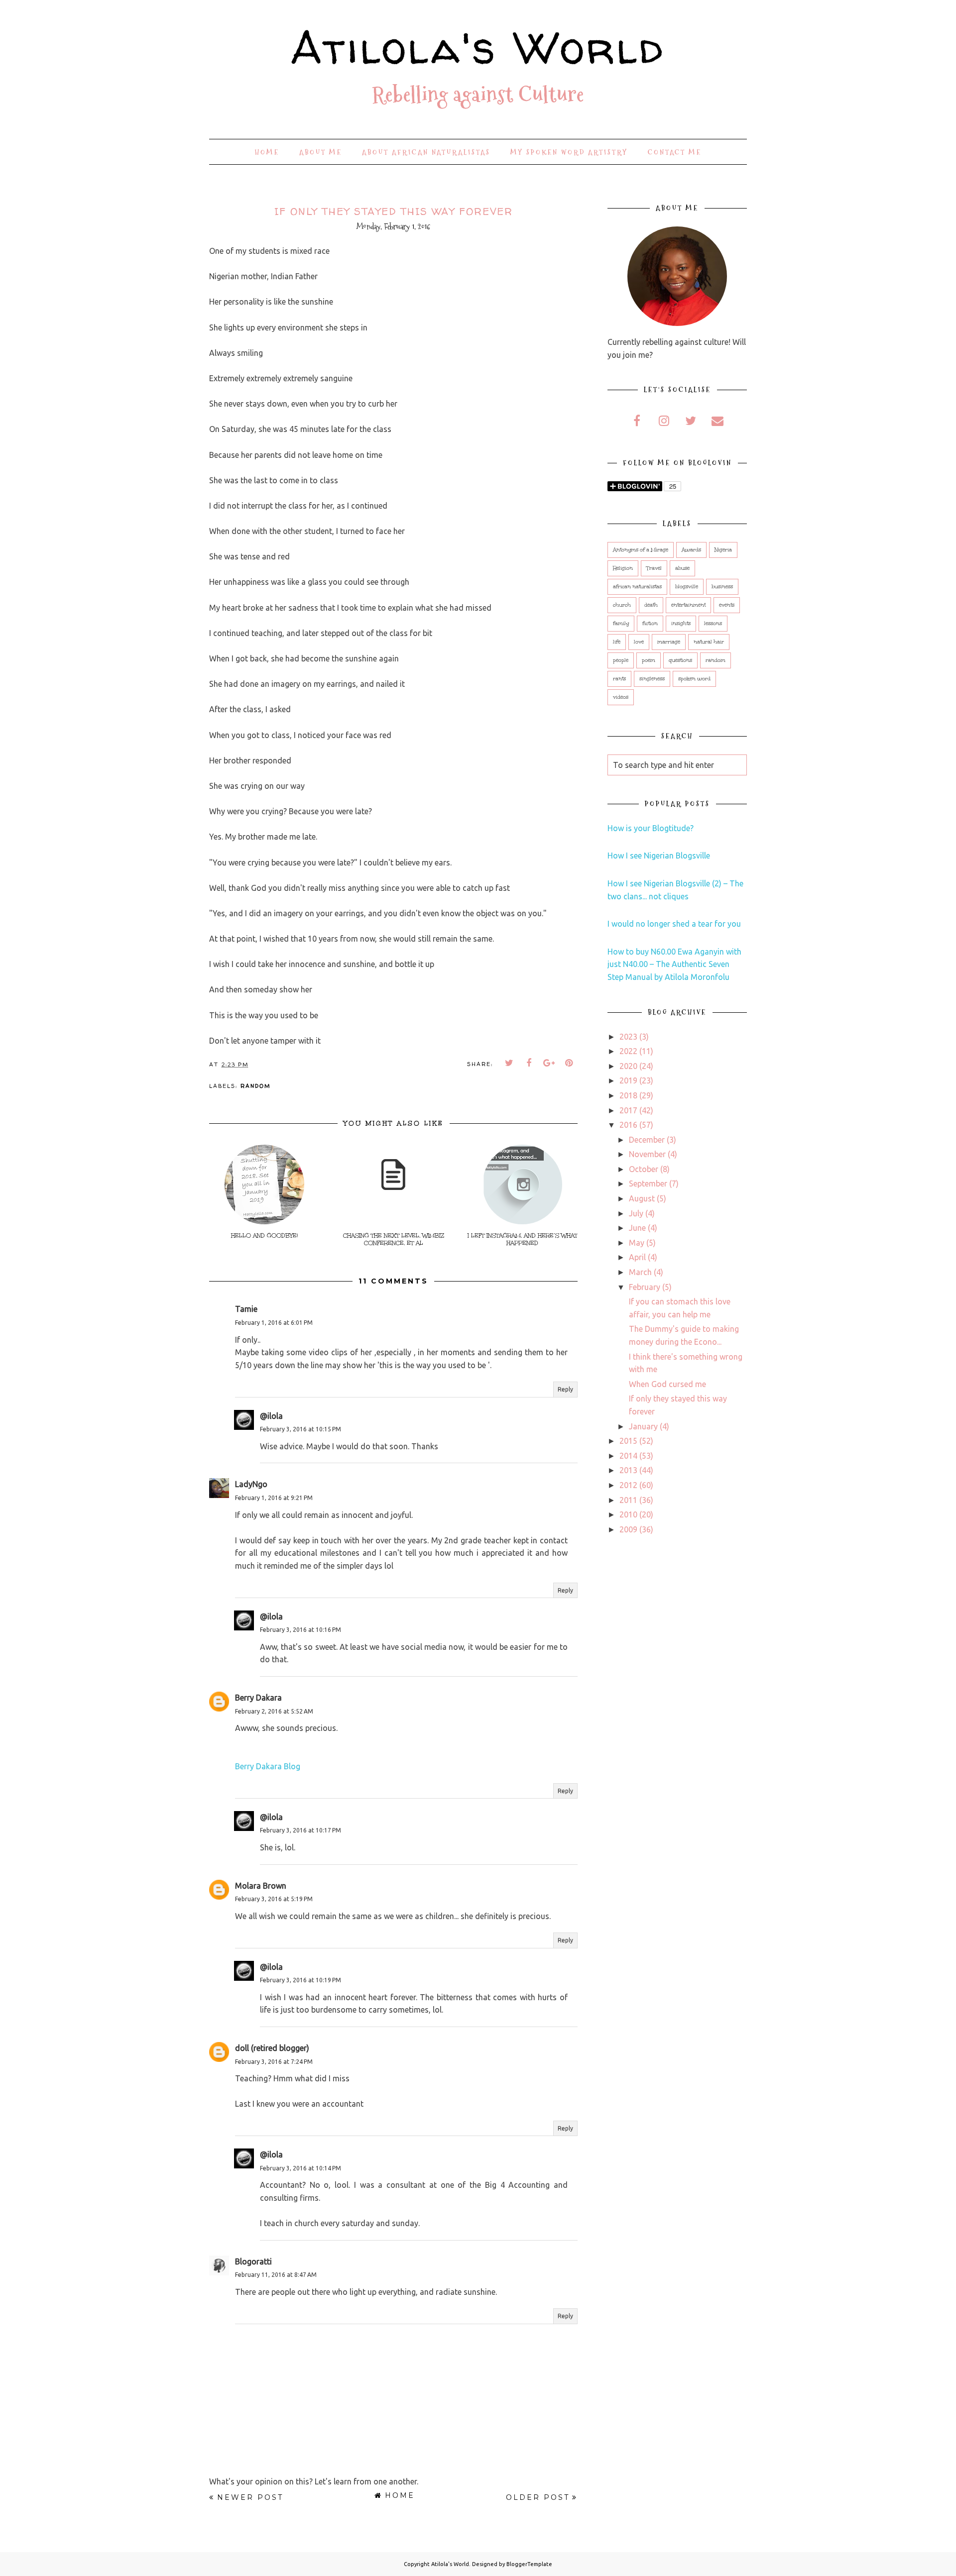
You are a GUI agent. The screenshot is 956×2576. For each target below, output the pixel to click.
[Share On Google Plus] (549, 1063)
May (637, 1243)
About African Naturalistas (426, 152)
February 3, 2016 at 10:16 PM (300, 1630)
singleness (652, 679)
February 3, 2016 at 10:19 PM (300, 1980)
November (647, 1154)
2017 (628, 1110)
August (642, 1198)
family (621, 624)
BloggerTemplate (529, 2564)
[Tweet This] (509, 1063)
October (644, 1169)
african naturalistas (637, 587)
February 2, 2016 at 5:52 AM (274, 1711)
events (727, 605)
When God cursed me (667, 1384)
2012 (628, 1485)
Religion (623, 568)
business (722, 587)
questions (680, 660)
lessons (713, 624)
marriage (669, 642)
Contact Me (675, 152)
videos (621, 697)
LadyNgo (251, 1484)
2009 (628, 1529)
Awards (691, 550)
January (643, 1426)
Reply (565, 1389)
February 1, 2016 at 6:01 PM (274, 1323)
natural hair (709, 642)
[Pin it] (569, 1063)
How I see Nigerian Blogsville (659, 856)
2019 (628, 1080)
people (621, 660)
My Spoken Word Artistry (569, 152)
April (637, 1257)
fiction (650, 624)
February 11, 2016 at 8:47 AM (276, 2275)
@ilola (271, 1416)
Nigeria (723, 550)
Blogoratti (253, 2261)
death (651, 605)
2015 (628, 1441)
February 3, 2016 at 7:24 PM (274, 2062)
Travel (654, 568)
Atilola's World (478, 47)
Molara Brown (261, 1886)
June (637, 1228)
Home (267, 152)
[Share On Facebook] (529, 1063)
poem (649, 660)
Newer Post (250, 2497)
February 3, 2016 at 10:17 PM (300, 1830)
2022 (628, 1051)
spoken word (694, 679)
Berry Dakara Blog (268, 1766)
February (645, 1287)
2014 (628, 1456)
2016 (628, 1125)
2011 (628, 1500)
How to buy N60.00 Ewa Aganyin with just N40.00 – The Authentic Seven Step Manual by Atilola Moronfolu (674, 964)
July (636, 1213)
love (639, 642)
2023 (628, 1037)
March (640, 1272)
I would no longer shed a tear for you (674, 924)
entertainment (688, 605)
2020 (628, 1066)
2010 (628, 1514)
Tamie (246, 1309)
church (622, 605)
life (617, 642)
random (255, 1086)
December (647, 1140)
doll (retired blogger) (272, 2048)
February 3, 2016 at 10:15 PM (300, 1429)
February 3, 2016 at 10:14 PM (300, 2168)
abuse (682, 568)
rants (619, 679)
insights (681, 624)
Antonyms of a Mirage (641, 550)
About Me (321, 152)
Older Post (538, 2497)
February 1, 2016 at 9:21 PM (274, 1498)
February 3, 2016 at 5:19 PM (274, 1899)
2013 (628, 1470)
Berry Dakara (258, 1698)
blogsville (687, 587)
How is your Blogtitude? (651, 828)
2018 (628, 1095)
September (648, 1183)
